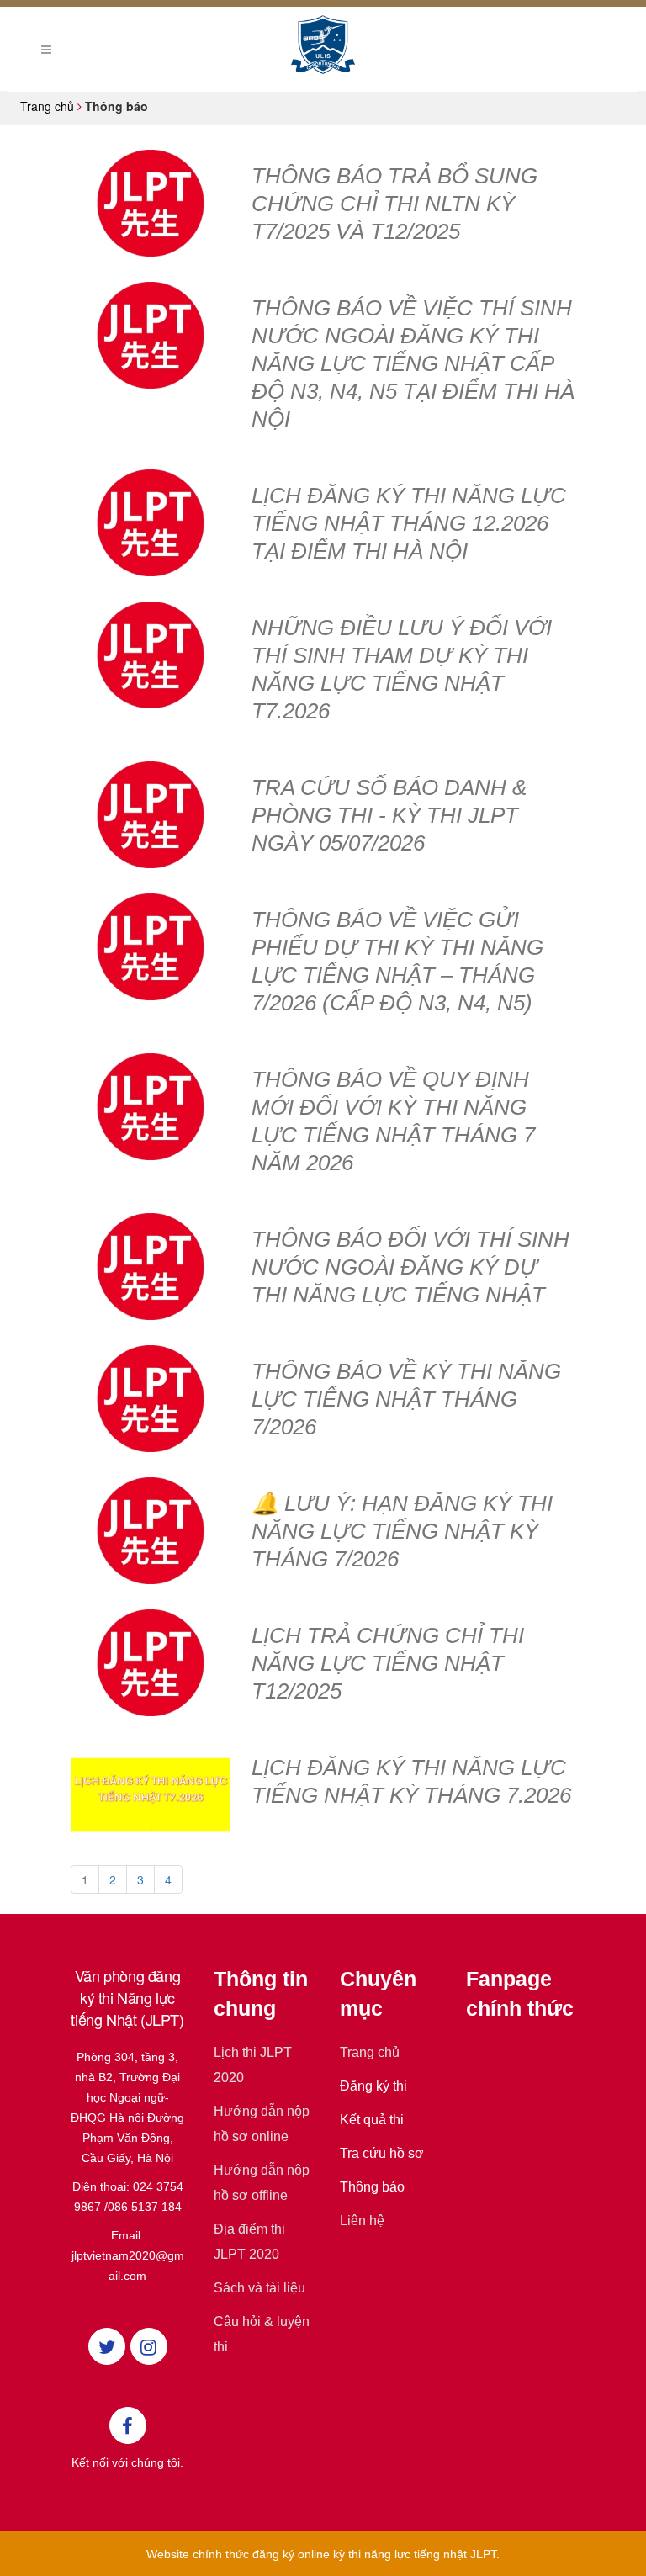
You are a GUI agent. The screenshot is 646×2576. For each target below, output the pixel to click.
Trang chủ (370, 2052)
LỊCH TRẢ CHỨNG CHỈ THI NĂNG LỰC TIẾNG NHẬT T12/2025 (388, 1663)
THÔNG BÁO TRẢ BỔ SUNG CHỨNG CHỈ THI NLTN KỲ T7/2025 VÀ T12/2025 (394, 204)
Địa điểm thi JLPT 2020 (249, 2242)
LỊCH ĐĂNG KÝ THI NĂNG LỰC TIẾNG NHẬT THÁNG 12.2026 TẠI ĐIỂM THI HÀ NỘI (409, 523)
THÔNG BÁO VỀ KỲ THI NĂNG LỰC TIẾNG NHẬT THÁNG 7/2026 (406, 1399)
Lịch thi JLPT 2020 (253, 2065)
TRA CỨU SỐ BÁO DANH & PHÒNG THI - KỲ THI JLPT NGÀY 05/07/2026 (389, 815)
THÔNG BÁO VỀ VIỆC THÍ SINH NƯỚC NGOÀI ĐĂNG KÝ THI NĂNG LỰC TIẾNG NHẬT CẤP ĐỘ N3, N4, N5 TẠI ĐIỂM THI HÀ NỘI (413, 363)
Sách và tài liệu (259, 2288)
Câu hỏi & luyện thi (262, 2334)
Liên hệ (362, 2221)
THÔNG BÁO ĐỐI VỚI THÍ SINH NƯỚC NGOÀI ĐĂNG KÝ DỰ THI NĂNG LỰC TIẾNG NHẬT (410, 1267)
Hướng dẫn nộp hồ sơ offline (262, 2183)
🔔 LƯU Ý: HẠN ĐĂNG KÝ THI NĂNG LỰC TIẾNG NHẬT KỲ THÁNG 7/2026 (402, 1531)
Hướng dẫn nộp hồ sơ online (262, 2124)
